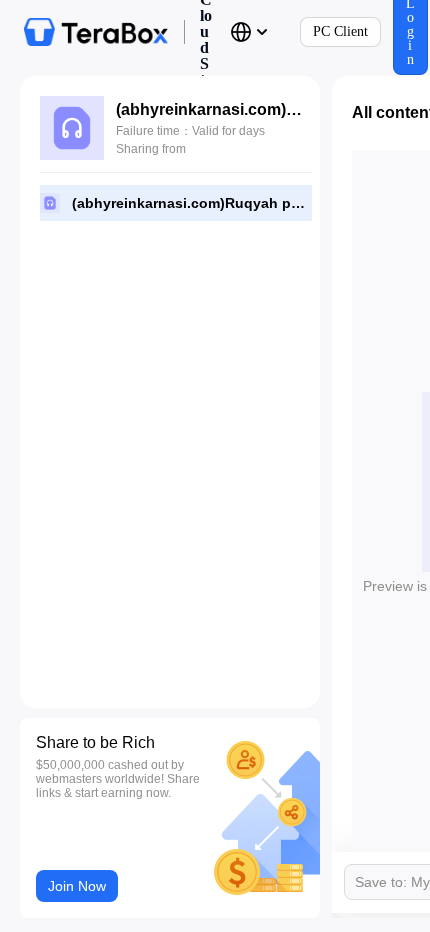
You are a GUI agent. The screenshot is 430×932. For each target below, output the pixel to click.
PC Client (340, 31)
